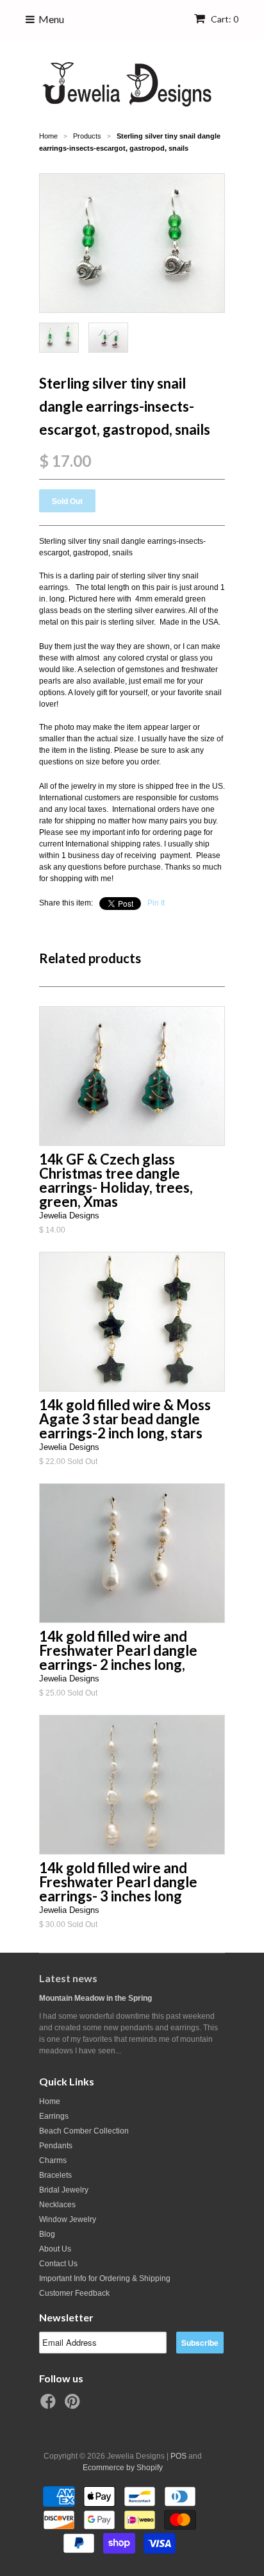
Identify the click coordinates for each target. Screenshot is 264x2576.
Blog (47, 2234)
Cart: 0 (224, 19)
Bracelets (55, 2175)
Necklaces (57, 2205)
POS (178, 2456)
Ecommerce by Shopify (123, 2468)
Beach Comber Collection (84, 2131)
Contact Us (58, 2264)
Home (50, 2101)
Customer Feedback (74, 2293)
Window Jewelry (68, 2219)
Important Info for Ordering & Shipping (105, 2278)
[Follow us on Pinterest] (74, 2405)
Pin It (156, 903)
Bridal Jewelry (64, 2190)
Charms (53, 2160)
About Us (55, 2249)
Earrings (54, 2116)
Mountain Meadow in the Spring (95, 1998)
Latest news (68, 1978)
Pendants (56, 2146)
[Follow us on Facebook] (50, 2405)
